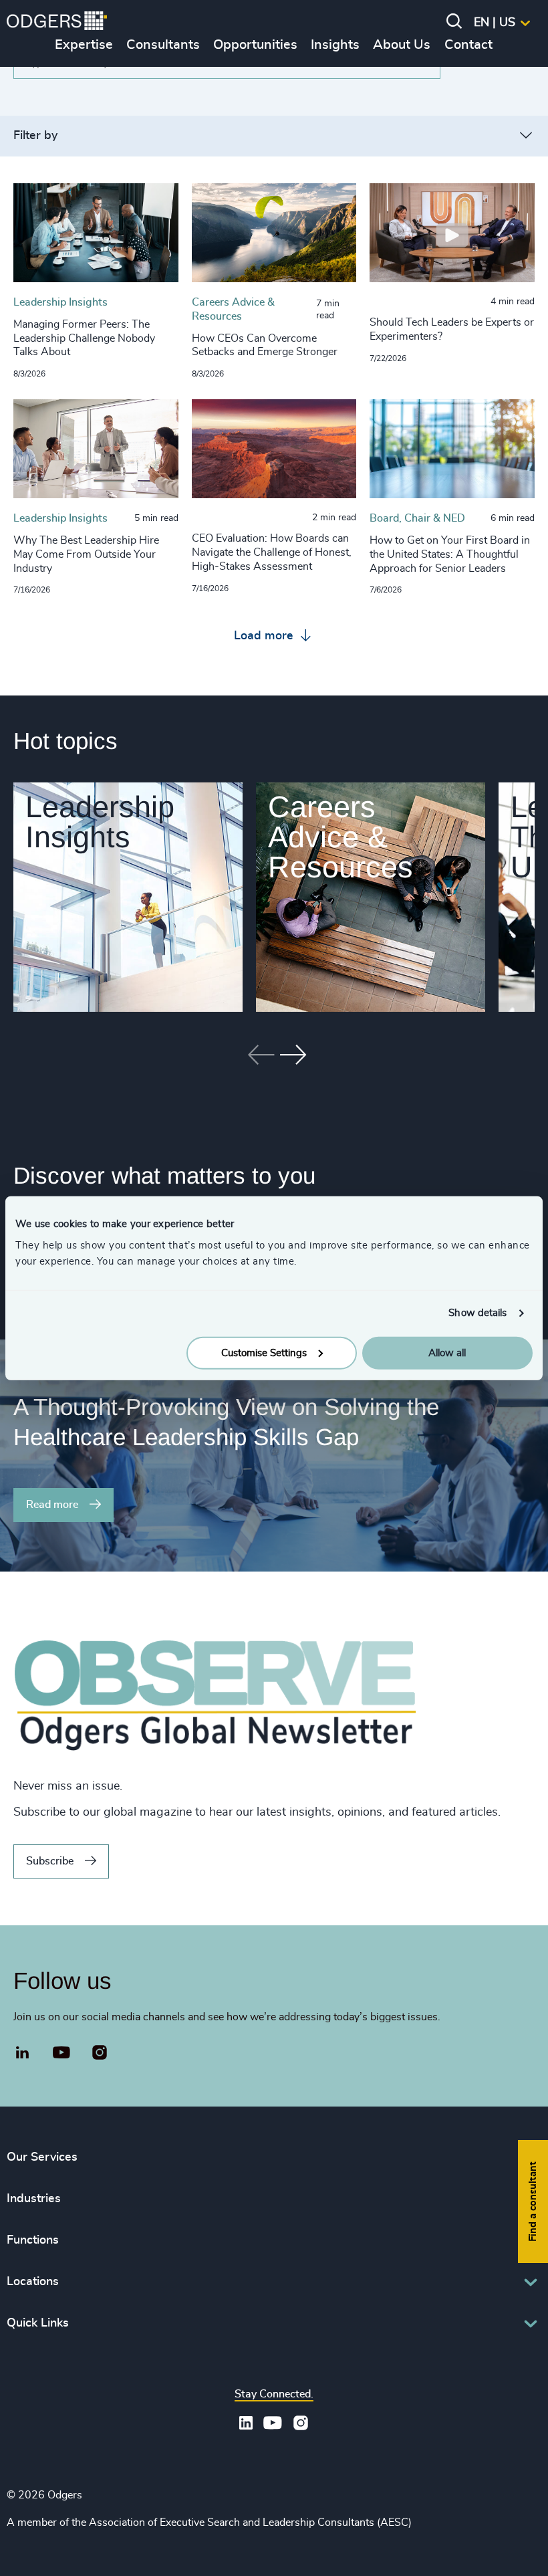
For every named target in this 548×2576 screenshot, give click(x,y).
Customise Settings (264, 1353)
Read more (52, 1505)
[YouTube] (62, 2053)
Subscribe (50, 1861)
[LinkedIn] (23, 2054)
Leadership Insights (100, 822)
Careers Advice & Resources (340, 837)
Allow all (447, 1353)
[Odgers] (57, 23)
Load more (265, 636)
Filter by (35, 136)
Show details (477, 1313)
